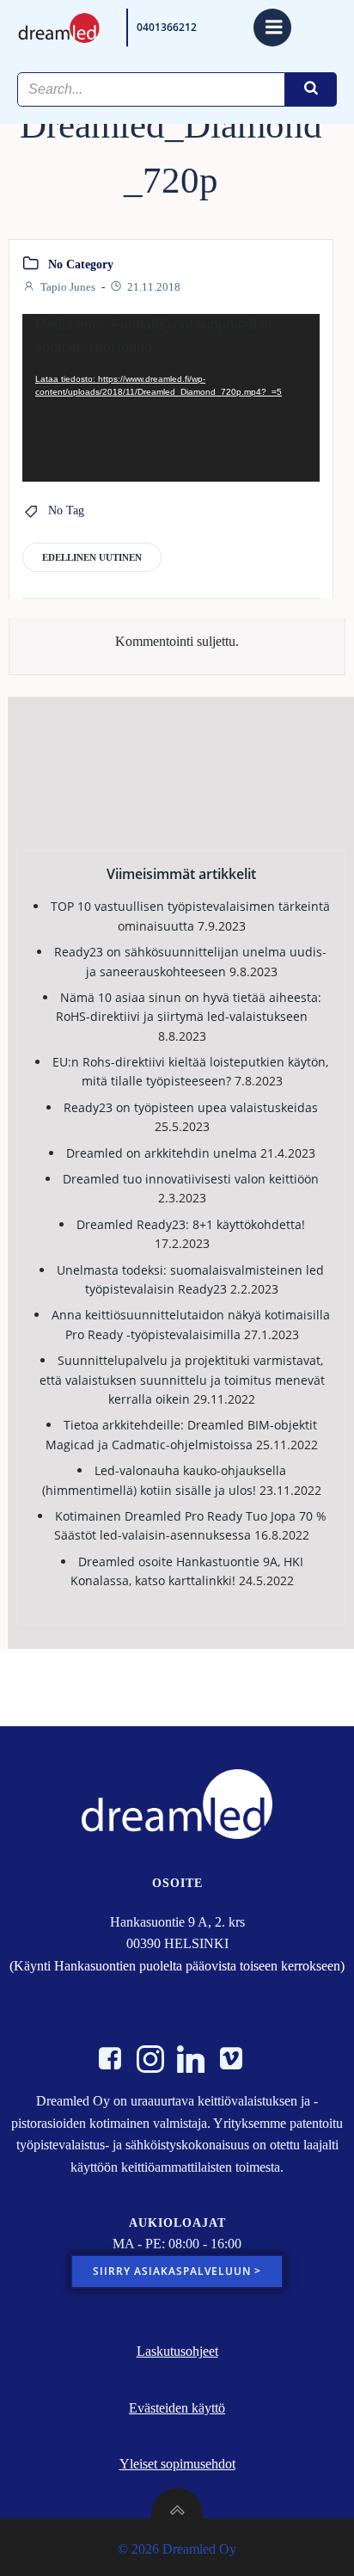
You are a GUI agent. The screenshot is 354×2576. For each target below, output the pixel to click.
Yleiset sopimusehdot (177, 2464)
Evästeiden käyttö (177, 2408)
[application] (171, 398)
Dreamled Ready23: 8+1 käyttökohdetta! (191, 1224)
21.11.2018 (154, 287)
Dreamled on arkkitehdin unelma (162, 1153)
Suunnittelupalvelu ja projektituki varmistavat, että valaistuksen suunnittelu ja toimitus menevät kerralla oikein (182, 1380)
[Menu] (272, 28)
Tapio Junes (68, 287)
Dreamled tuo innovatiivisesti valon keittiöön (191, 1179)
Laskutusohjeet (177, 2351)
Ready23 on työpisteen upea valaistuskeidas (191, 1107)
